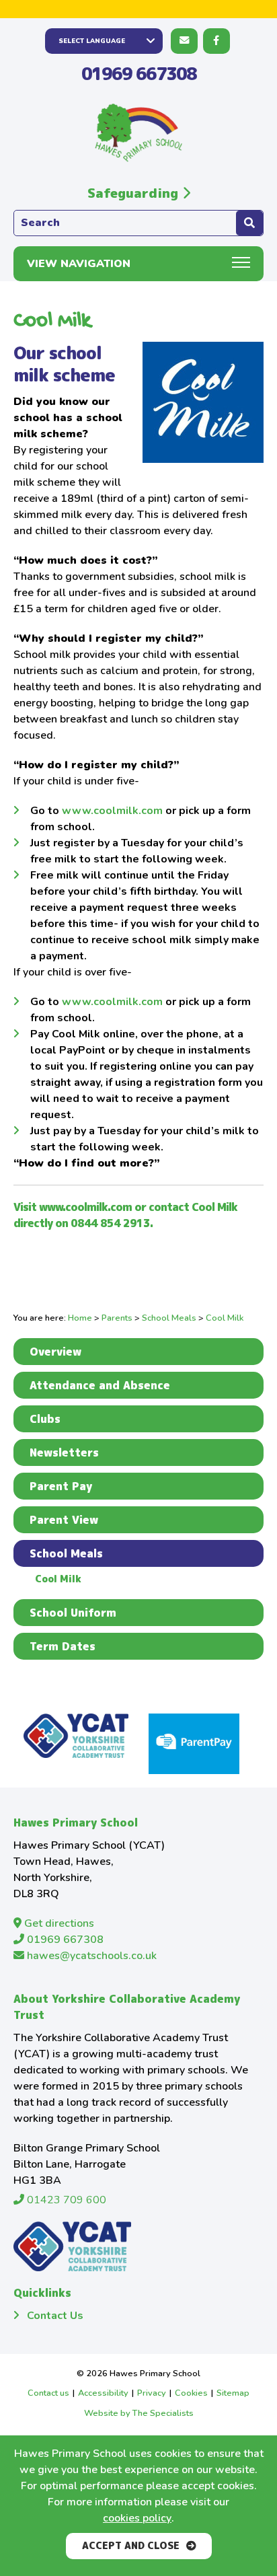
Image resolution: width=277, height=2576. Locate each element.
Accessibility (103, 2393)
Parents (117, 1318)
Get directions (58, 1923)
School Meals (169, 1318)
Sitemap (233, 2393)
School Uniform (73, 1613)
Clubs (45, 1419)
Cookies (191, 2393)
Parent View (64, 1520)
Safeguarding (135, 193)
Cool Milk (58, 1579)
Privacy (152, 2393)
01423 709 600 (65, 2200)
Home (80, 1318)
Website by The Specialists (139, 2413)
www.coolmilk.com (112, 811)
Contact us (48, 2393)
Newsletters (64, 1452)
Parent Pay (61, 1486)
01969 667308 (139, 73)
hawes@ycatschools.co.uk (90, 1956)
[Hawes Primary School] (138, 133)
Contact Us (55, 2316)
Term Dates (63, 1646)
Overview (55, 1352)
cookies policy (137, 2518)
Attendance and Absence (100, 1385)
